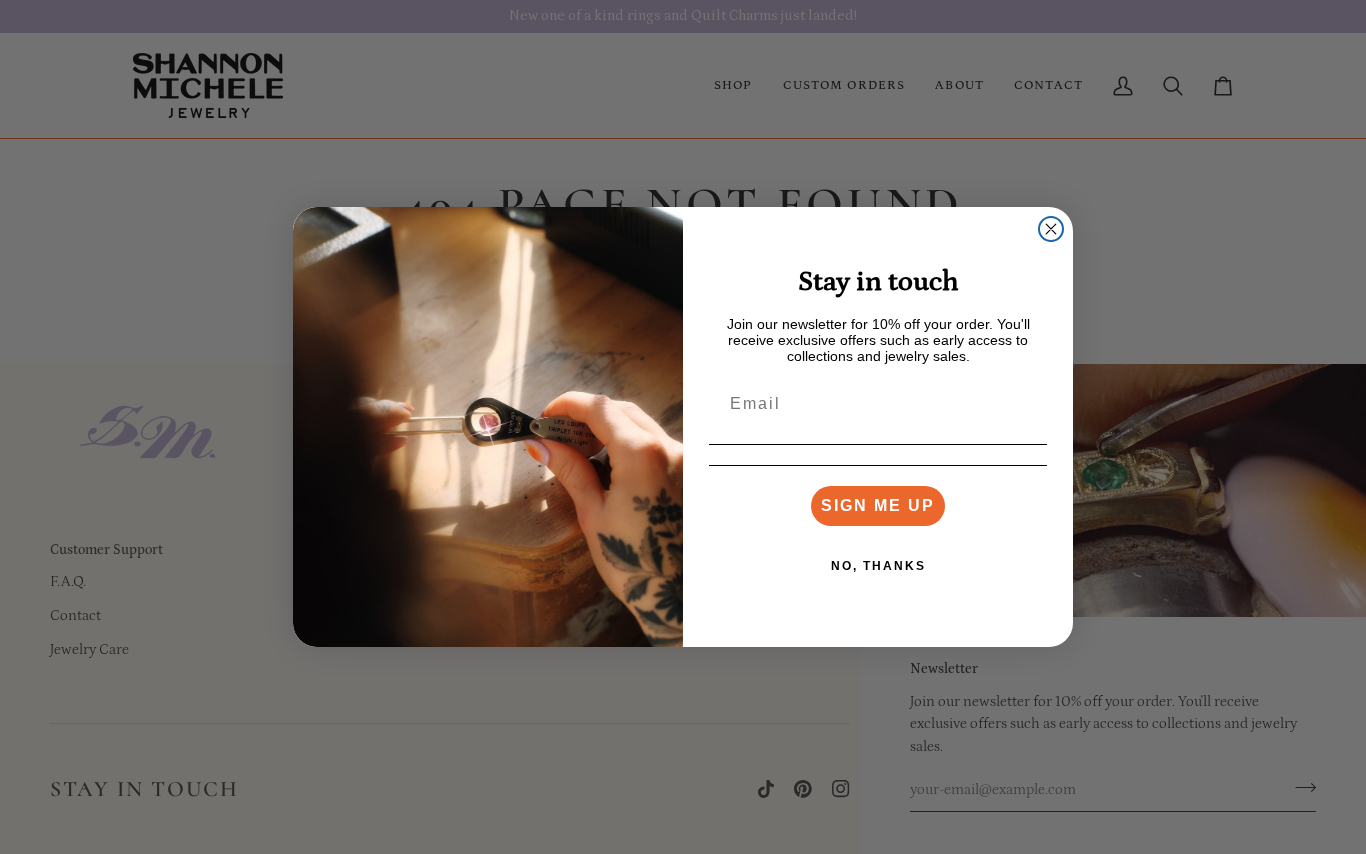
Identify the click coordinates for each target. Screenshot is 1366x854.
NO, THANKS (878, 566)
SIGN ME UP (878, 505)
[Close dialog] (1051, 229)
